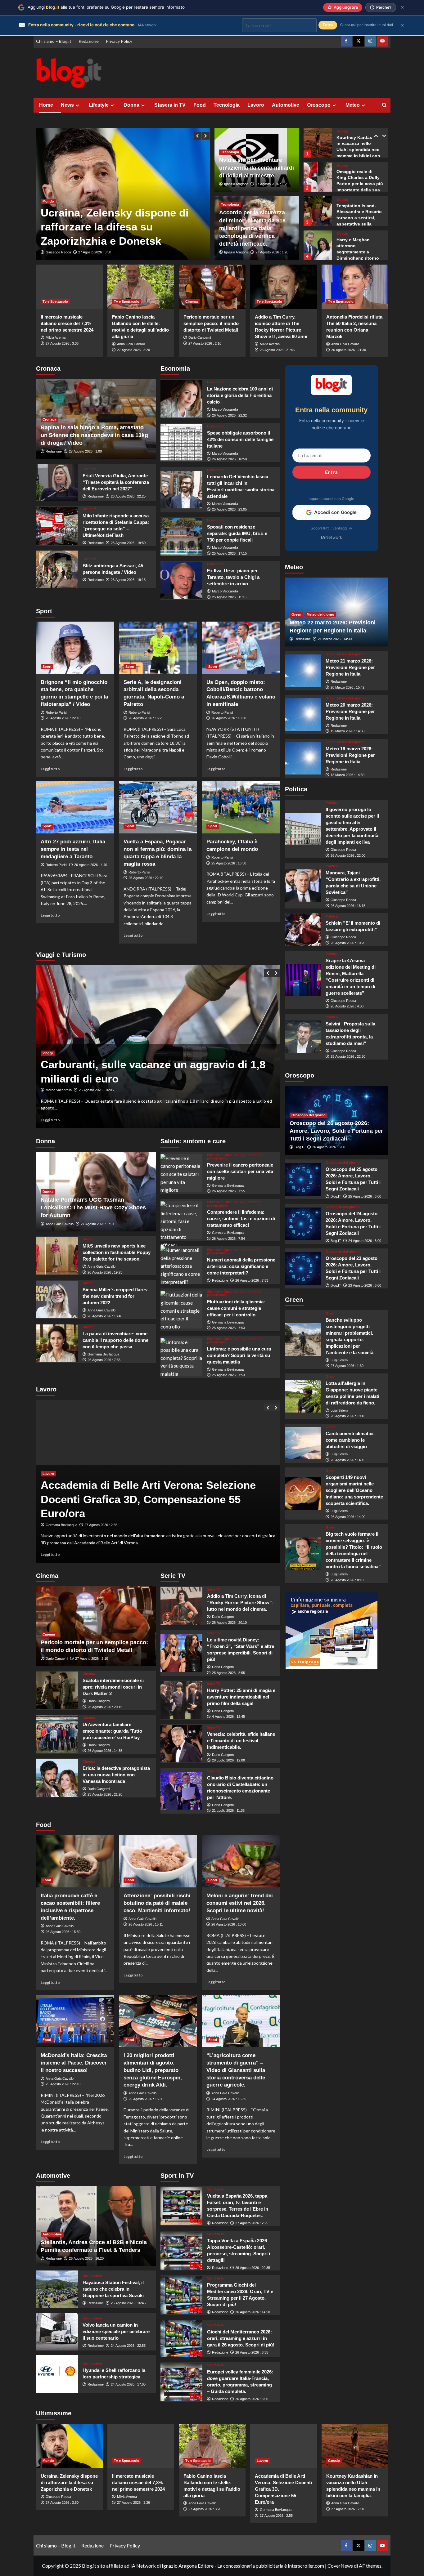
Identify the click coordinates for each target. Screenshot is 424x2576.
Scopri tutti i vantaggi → (331, 528)
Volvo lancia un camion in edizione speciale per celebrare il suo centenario (116, 2331)
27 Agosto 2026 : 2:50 (348, 2509)
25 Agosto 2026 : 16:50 (229, 863)
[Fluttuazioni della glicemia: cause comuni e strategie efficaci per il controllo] (181, 1309)
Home (46, 105)
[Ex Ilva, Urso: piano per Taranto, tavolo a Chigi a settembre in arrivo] (181, 580)
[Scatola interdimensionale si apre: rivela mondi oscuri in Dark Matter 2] (57, 1690)
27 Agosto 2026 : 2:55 (276, 2516)
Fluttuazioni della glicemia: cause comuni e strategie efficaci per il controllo (236, 1308)
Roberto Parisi (56, 712)
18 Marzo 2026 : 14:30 (347, 775)
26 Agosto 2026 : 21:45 (277, 350)
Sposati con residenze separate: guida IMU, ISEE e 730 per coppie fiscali (237, 533)
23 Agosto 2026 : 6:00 (365, 1285)
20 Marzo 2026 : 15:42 (347, 687)
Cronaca (49, 419)
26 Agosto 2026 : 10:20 (348, 943)
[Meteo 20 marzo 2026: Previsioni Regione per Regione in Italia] (303, 714)
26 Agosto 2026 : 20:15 (105, 1707)
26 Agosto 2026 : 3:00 (252, 2399)
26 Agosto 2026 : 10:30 (229, 718)
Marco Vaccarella (225, 409)
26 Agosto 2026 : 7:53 (252, 1280)
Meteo (353, 105)
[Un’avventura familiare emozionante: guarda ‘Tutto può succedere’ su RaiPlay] (57, 1734)
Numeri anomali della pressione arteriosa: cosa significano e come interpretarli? (241, 1266)
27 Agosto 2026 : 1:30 (347, 1366)
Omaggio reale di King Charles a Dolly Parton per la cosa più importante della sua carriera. (360, 150)
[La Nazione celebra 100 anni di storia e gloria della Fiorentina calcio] (181, 399)
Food (200, 105)
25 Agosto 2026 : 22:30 (348, 1056)
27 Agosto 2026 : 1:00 (85, 451)
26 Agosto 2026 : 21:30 (349, 350)
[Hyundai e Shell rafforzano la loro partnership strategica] (57, 2374)
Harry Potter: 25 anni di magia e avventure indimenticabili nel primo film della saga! (241, 1697)
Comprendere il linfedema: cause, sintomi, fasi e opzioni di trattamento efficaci (241, 1219)
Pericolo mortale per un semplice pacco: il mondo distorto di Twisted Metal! (211, 323)
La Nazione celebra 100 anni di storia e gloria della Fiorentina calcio (240, 395)
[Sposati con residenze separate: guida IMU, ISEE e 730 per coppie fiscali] (181, 536)
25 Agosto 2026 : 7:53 (228, 1328)
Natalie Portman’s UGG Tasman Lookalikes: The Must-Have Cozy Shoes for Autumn (93, 1208)
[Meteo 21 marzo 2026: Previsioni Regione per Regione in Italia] (303, 671)
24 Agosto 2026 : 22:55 (128, 2346)
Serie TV (214, 1589)
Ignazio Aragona (236, 184)
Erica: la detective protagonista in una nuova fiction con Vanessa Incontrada (116, 1775)
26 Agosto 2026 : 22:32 (229, 415)
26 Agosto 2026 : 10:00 (229, 1924)
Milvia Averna (56, 337)
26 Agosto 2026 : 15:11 (146, 1924)
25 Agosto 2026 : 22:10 (63, 2084)
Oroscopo (319, 105)
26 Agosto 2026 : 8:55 (252, 2352)
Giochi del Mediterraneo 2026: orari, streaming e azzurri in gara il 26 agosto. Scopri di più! (241, 2338)
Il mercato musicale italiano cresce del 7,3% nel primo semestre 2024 (67, 323)
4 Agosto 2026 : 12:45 (228, 1717)
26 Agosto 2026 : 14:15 (348, 1460)
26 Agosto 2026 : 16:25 (146, 718)
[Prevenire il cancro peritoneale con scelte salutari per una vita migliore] (181, 1173)
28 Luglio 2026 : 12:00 (228, 1760)
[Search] (384, 105)
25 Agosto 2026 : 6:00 (365, 1196)
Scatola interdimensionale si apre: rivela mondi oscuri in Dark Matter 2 (113, 1687)
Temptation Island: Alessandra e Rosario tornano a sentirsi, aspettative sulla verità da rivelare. (359, 184)
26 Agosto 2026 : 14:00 (348, 1517)
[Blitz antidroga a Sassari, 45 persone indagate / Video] (57, 569)
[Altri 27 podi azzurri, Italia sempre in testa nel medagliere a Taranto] (75, 807)
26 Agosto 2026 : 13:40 (105, 1316)
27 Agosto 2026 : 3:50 (62, 2502)
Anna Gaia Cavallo (131, 344)
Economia (215, 382)
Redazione (89, 41)
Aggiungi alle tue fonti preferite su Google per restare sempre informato (106, 7)
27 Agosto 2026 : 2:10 (205, 343)
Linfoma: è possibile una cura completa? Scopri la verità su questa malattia (239, 1355)
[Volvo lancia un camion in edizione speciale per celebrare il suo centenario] (57, 2332)
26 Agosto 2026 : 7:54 (228, 1239)
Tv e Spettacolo (55, 301)
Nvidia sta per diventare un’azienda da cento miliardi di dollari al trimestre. (257, 168)
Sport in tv (216, 2189)
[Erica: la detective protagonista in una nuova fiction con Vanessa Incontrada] (57, 1778)
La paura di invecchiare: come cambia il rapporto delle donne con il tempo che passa (115, 1340)
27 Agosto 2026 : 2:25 (252, 2223)
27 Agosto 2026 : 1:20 (272, 252)
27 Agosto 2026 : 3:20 (133, 350)
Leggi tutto (50, 769)
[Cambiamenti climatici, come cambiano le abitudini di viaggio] (303, 1443)
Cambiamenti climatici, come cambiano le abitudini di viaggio (350, 1440)
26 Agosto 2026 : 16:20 (86, 2258)
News (67, 105)
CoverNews (340, 2566)
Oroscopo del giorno (309, 1115)
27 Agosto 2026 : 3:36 (62, 343)
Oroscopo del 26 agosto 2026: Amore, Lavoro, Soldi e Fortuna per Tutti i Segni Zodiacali (336, 1131)
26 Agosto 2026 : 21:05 (102, 1525)
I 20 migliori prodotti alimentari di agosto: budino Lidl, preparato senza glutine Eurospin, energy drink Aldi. (153, 2070)
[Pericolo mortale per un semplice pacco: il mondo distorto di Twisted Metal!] (212, 287)
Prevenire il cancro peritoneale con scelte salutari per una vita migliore (240, 1171)
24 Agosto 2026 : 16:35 (229, 2099)
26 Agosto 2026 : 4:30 (347, 1006)
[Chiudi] (402, 7)
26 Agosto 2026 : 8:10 (347, 1580)
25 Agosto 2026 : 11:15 (229, 597)
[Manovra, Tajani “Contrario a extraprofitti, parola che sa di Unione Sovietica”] (303, 886)
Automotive (286, 105)
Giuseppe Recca (58, 252)
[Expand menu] (77, 105)
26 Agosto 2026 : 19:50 (128, 543)
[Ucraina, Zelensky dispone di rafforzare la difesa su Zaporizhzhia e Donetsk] (69, 2446)
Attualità (90, 509)
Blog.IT (300, 1147)
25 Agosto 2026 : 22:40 (146, 878)
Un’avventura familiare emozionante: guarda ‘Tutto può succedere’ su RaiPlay (112, 1731)
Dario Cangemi (200, 337)
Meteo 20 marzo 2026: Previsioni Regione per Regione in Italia (350, 711)
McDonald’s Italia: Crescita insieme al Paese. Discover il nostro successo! (74, 2063)
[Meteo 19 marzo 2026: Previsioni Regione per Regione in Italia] (303, 759)
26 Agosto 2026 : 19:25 (105, 1272)
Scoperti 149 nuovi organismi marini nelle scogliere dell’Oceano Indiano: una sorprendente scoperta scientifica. (354, 1490)
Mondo (48, 201)
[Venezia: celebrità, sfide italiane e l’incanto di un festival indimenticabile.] (181, 1744)
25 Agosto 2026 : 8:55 (228, 1673)
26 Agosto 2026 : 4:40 (91, 865)
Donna (131, 105)
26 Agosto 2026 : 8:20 (85, 1090)
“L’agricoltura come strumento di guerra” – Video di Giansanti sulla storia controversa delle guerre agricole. (236, 2070)
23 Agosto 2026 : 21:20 (105, 1794)
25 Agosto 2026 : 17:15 (229, 553)
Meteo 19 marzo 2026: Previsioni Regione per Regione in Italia (350, 755)
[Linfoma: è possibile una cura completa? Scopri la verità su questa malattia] (181, 1357)
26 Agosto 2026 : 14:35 (105, 1751)
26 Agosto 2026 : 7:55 (104, 1360)
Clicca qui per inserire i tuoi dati (367, 25)
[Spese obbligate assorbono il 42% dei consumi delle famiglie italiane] (181, 442)
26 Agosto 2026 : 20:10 (229, 1623)
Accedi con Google (335, 512)
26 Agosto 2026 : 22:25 (128, 496)
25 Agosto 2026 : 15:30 (146, 2099)
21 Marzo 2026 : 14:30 (335, 639)
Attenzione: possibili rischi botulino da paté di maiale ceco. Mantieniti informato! (157, 1903)
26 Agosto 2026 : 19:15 (128, 580)
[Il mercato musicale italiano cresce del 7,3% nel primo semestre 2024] (69, 287)
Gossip (342, 131)
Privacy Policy (119, 41)
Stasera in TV (170, 105)
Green (296, 614)
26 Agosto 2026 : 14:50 (253, 2312)
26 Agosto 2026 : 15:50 (63, 1932)
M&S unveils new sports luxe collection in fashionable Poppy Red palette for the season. (117, 1252)
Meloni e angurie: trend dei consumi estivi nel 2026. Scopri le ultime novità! (240, 1903)
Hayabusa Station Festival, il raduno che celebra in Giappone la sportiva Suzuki (113, 2289)
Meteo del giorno (320, 614)
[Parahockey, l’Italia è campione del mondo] (241, 807)
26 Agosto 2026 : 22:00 (348, 855)
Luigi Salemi (339, 1360)
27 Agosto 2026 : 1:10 (97, 1224)
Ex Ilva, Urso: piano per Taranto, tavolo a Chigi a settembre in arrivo (233, 577)
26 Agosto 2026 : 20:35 (253, 2268)
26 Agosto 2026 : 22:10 (63, 718)
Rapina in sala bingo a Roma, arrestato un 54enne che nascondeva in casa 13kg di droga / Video (94, 435)
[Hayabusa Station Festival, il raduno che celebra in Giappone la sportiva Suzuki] (57, 2289)
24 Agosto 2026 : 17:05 (128, 2384)
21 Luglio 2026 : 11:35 (228, 1810)
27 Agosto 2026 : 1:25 (272, 184)
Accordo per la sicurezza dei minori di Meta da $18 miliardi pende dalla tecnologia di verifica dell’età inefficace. (252, 228)
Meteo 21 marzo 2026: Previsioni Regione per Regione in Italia (350, 667)
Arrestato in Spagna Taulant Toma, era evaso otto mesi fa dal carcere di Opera (114, 227)
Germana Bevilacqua (103, 1354)
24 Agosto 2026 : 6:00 (365, 1241)
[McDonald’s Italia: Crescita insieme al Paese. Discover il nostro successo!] (75, 2021)
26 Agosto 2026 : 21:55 (96, 252)
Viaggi (48, 1053)
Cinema (192, 301)
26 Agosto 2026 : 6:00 (329, 1147)
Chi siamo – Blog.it (54, 41)
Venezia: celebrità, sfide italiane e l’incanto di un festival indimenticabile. (241, 1741)
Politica (332, 803)
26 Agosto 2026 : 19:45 (348, 1416)
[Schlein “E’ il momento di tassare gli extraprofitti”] (303, 930)
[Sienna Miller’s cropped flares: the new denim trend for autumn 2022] (57, 1299)
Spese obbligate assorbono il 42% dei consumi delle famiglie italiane (240, 439)
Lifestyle (99, 105)
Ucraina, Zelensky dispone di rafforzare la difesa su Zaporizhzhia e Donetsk (69, 2482)
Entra (331, 472)
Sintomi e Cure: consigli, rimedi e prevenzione (234, 1157)
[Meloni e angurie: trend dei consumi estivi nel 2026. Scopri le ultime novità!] (241, 1861)
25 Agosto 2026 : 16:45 (128, 2303)
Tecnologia (227, 105)
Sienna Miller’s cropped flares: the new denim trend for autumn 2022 (116, 1296)
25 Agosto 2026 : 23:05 (229, 509)
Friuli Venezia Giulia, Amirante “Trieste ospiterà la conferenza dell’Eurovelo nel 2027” (116, 482)
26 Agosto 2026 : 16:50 (229, 459)
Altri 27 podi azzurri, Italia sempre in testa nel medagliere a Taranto (73, 849)
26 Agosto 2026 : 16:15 (348, 906)
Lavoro (256, 105)
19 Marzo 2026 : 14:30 (347, 731)
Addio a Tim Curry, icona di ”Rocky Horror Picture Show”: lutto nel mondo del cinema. (240, 1603)
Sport (47, 667)
